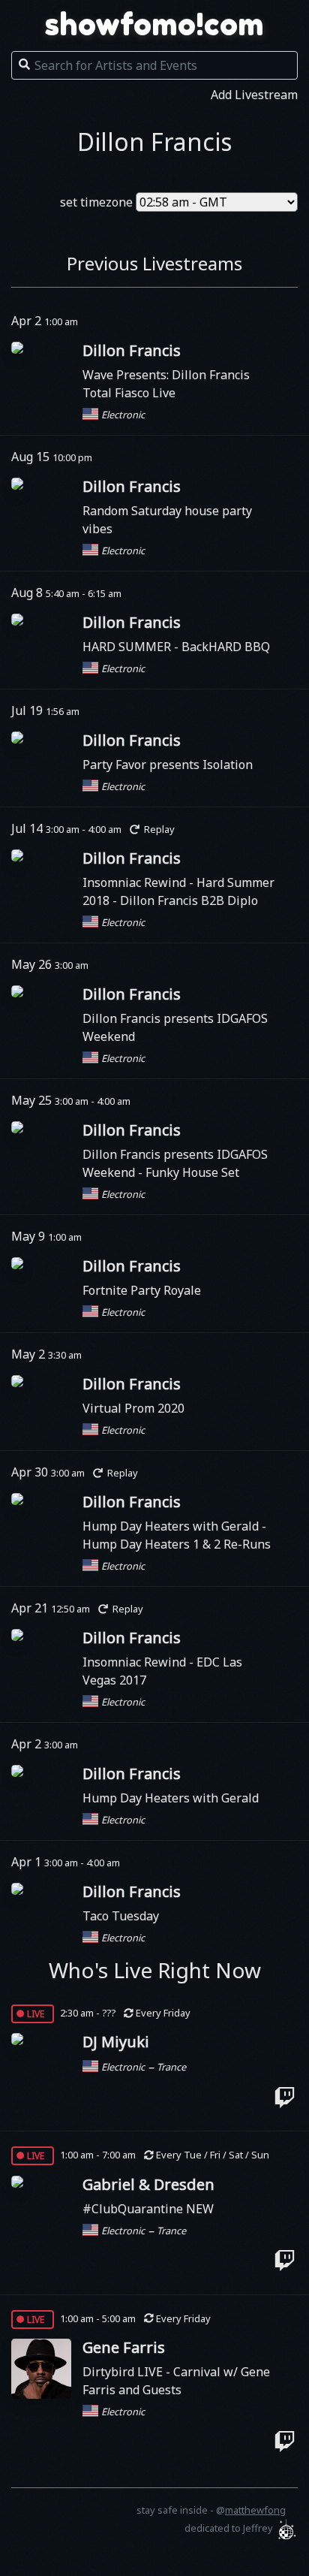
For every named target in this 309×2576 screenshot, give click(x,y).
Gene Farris (124, 2347)
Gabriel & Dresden (148, 2184)
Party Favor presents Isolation (168, 765)
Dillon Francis (132, 350)
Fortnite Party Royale (142, 1290)
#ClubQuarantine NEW (148, 2209)
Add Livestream (254, 95)
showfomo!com (154, 24)
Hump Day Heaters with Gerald (172, 1526)
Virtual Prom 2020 (133, 1408)
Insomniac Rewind (136, 882)
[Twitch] (285, 2097)
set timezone (96, 202)
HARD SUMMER (128, 647)
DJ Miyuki (116, 2042)
